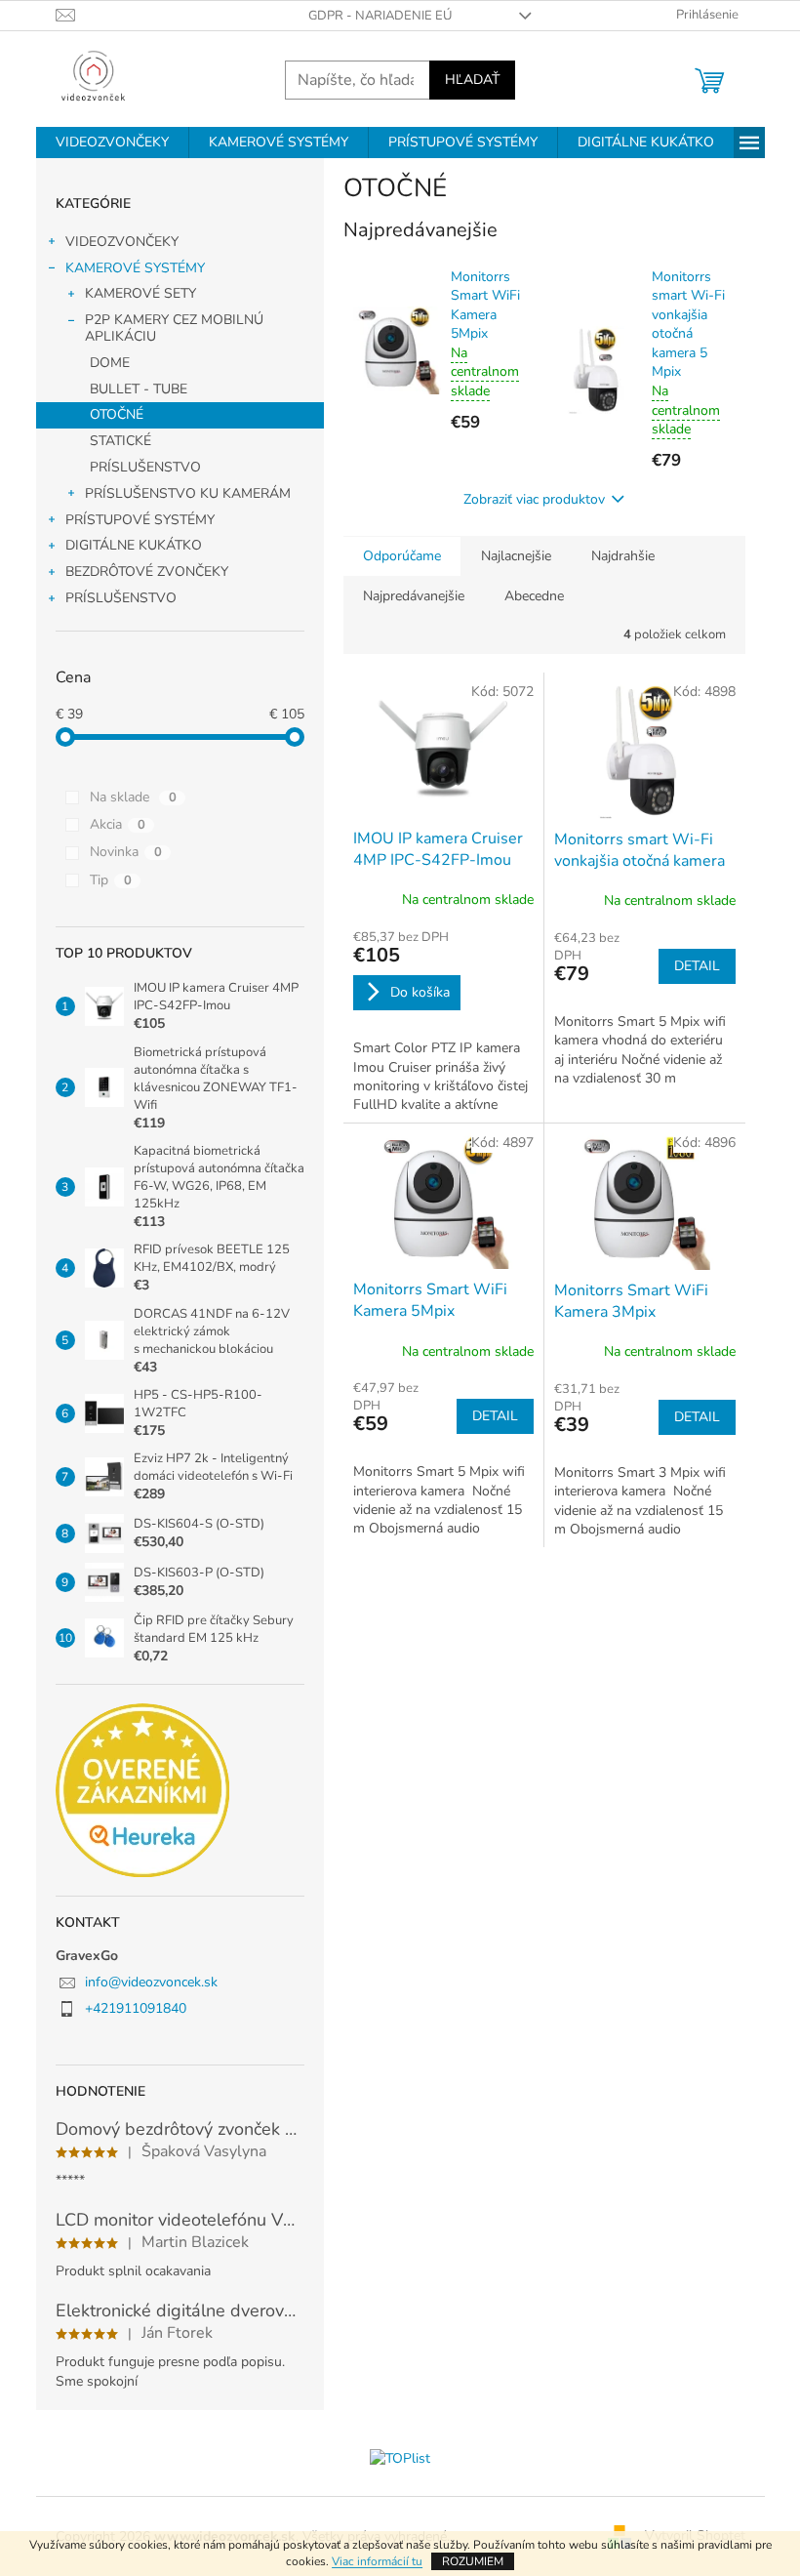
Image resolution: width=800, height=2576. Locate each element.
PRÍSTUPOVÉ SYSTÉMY (140, 520)
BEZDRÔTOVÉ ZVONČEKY (147, 572)
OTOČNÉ (117, 414)
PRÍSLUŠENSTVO (145, 467)
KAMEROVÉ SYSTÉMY (135, 268)
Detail (697, 966)
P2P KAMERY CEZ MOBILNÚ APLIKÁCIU (174, 328)
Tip (111, 880)
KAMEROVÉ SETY (140, 293)
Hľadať (472, 80)
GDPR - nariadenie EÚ (380, 16)
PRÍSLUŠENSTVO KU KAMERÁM (188, 493)
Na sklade (133, 797)
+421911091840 (136, 2008)
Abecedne (534, 596)
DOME (110, 363)
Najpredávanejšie (414, 596)
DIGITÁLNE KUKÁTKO (134, 545)
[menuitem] (112, 143)
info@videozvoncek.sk (151, 1982)
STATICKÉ (120, 441)
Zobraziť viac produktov (534, 499)
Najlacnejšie (516, 556)
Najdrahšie (623, 556)
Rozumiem (473, 2561)
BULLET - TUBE (139, 389)
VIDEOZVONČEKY (122, 242)
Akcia (118, 824)
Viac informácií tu (377, 2561)
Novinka (126, 852)
